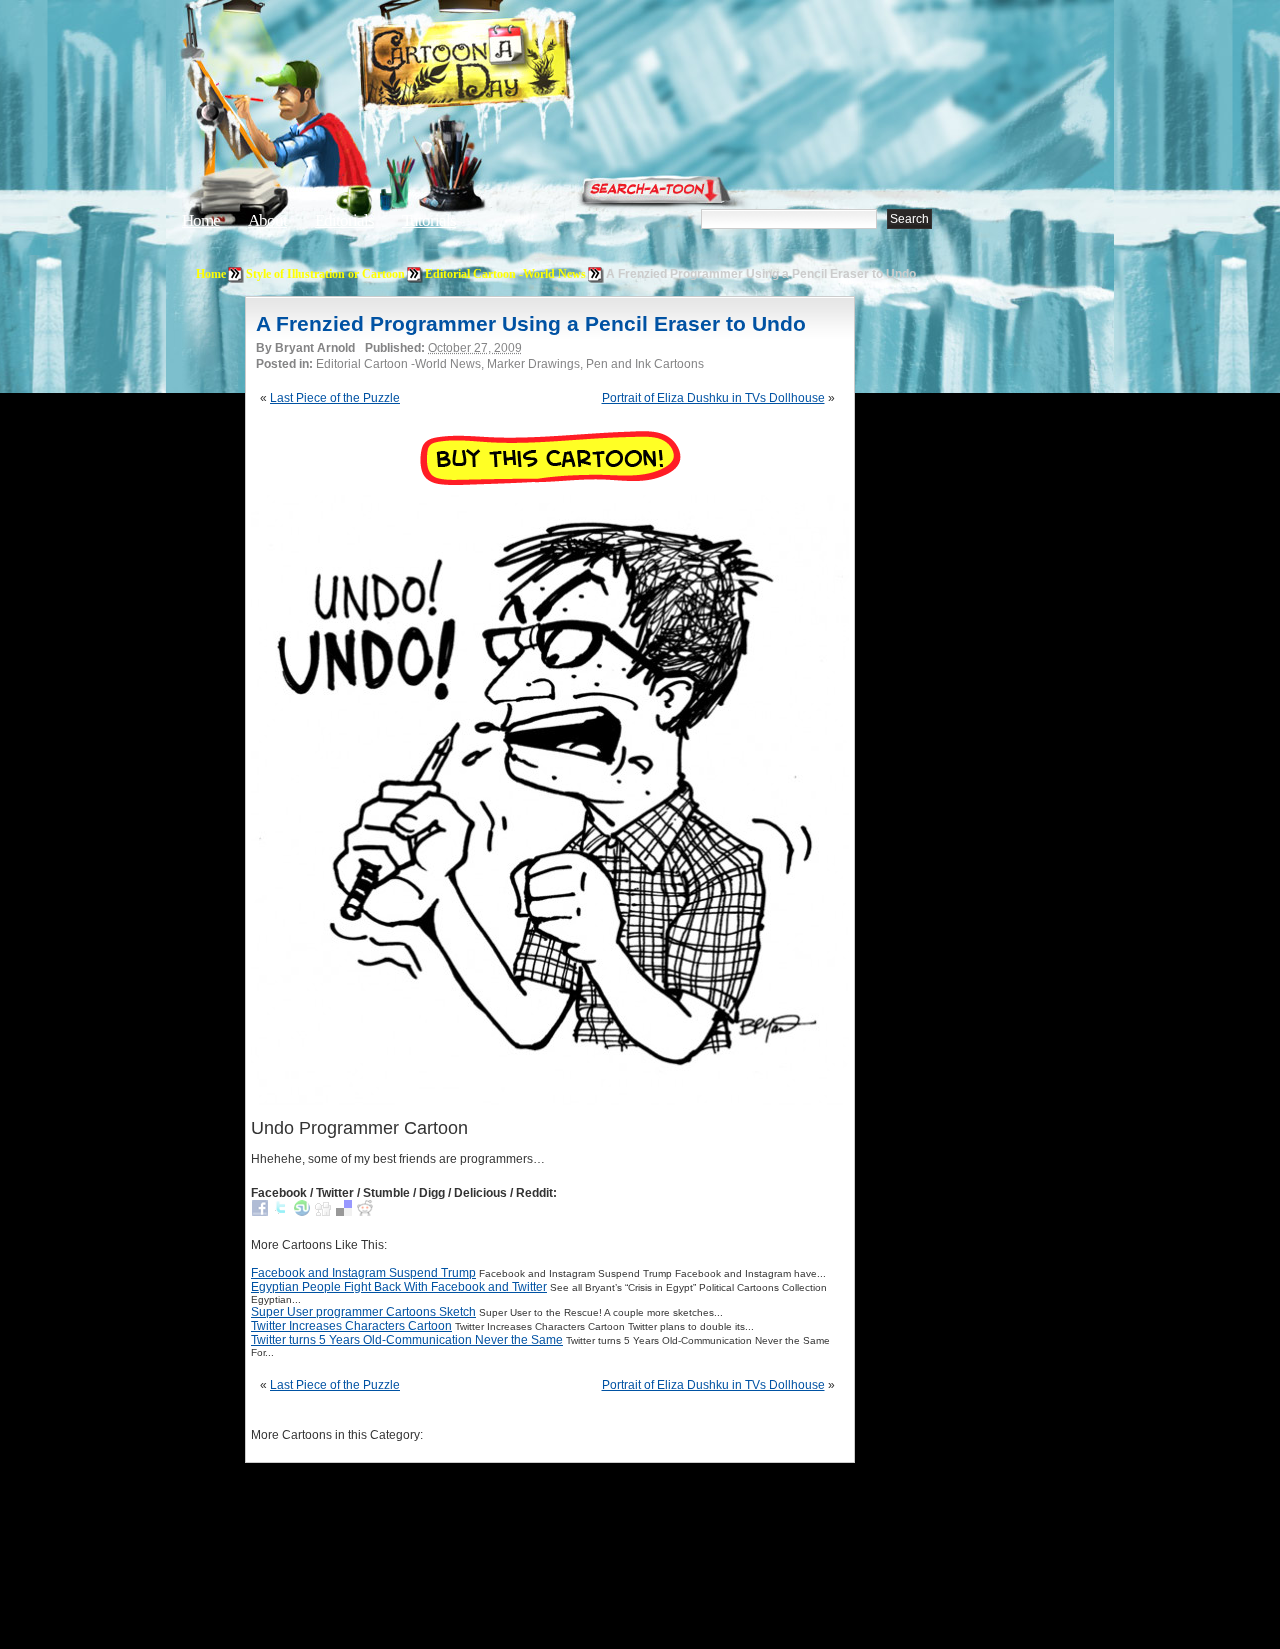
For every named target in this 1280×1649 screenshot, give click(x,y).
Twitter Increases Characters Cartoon (351, 1326)
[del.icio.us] (344, 1212)
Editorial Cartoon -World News (505, 274)
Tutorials (429, 220)
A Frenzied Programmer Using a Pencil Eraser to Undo (531, 323)
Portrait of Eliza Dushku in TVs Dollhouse (713, 398)
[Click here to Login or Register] (972, 185)
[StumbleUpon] (302, 1212)
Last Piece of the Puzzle (335, 398)
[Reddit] (365, 1212)
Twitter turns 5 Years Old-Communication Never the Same (407, 1340)
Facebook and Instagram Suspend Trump (363, 1273)
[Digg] (323, 1212)
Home (201, 220)
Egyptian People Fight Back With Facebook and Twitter (399, 1287)
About (267, 220)
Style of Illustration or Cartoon (325, 274)
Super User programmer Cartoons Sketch (363, 1312)
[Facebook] (260, 1212)
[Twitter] (281, 1212)
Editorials (344, 220)
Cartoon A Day (514, 66)
